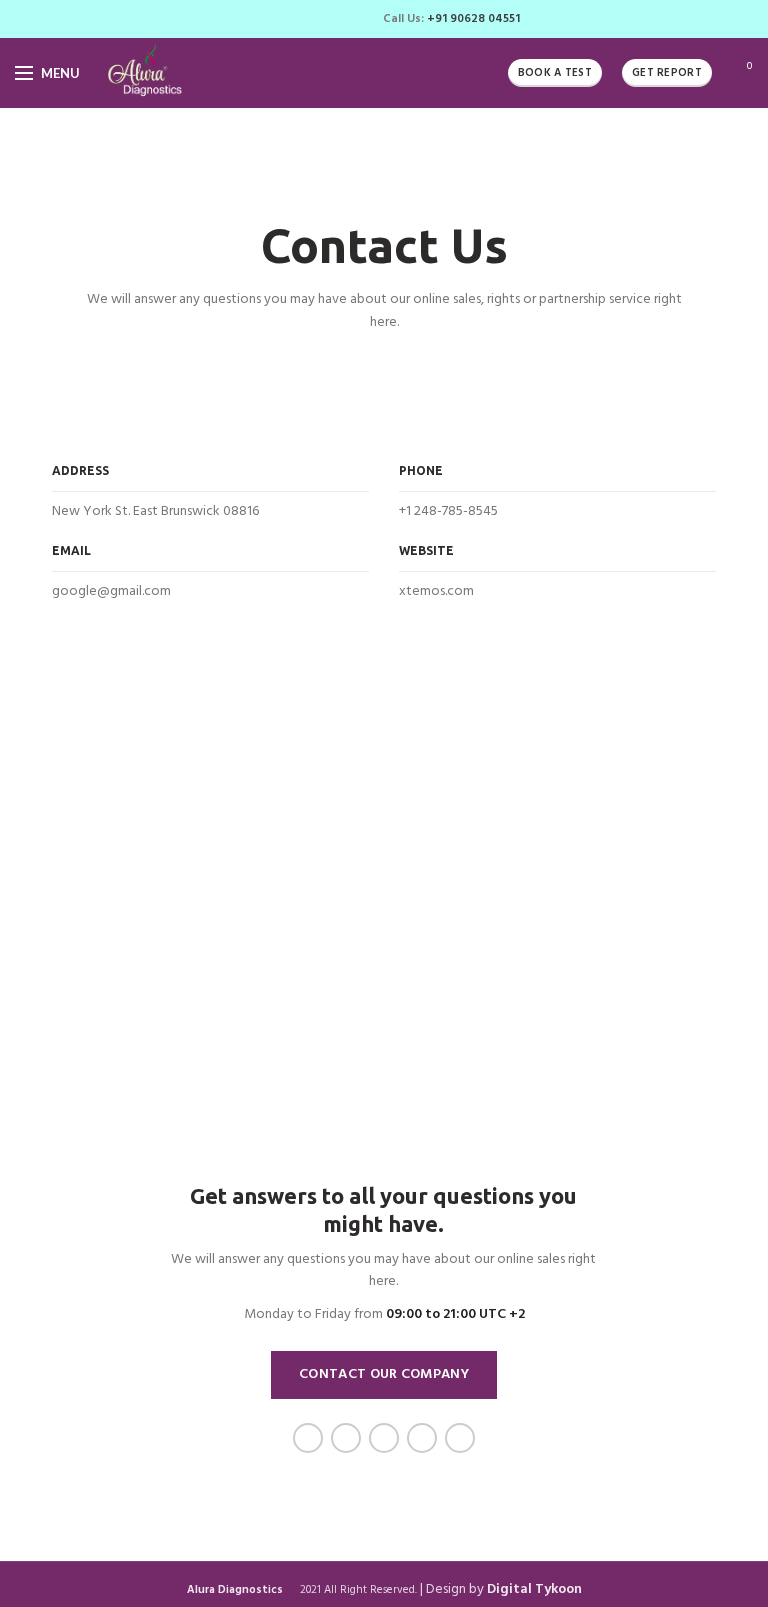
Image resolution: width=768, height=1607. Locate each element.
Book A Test (555, 73)
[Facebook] (259, 19)
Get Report (667, 73)
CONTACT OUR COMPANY (384, 1374)
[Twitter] (282, 19)
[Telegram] (351, 19)
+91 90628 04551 (473, 19)
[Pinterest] (305, 19)
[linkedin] (328, 19)
